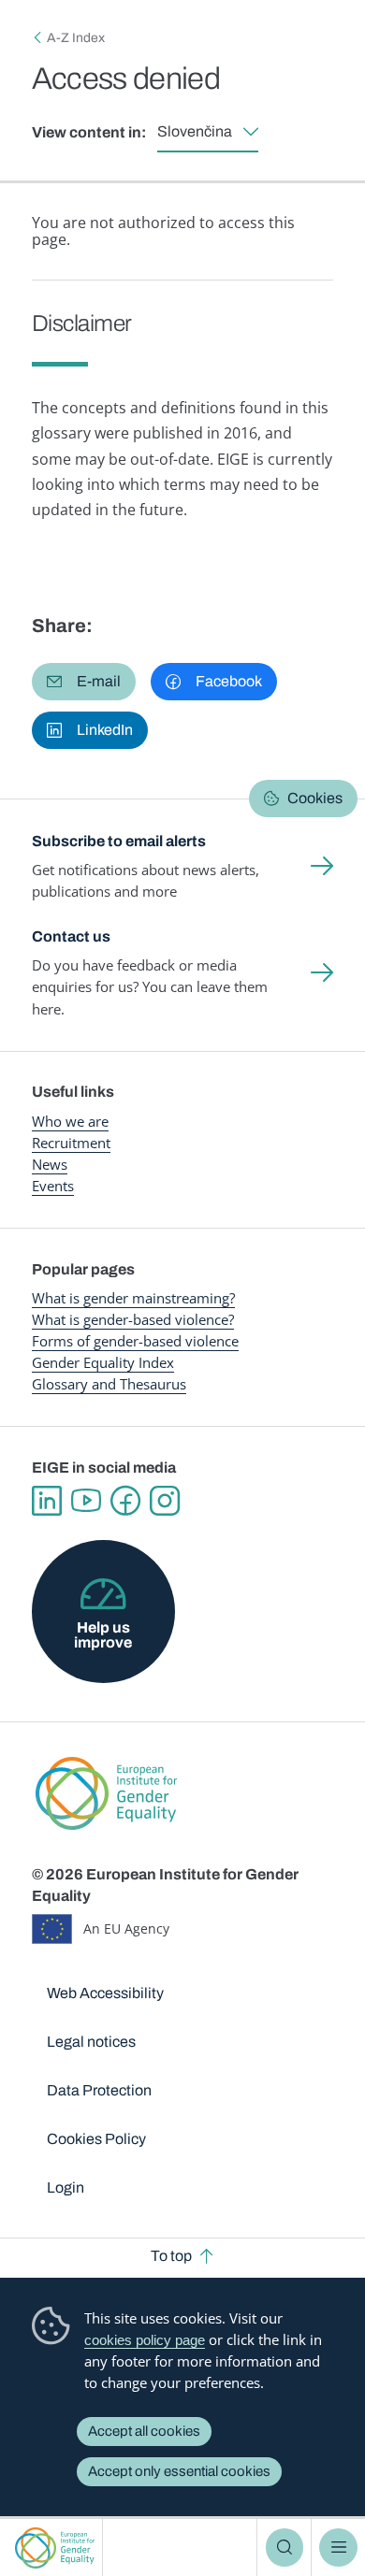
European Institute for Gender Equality (55, 2547)
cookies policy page (145, 2340)
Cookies (315, 798)
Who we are (70, 1121)
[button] (84, 682)
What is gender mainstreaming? (133, 1298)
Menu (338, 2547)
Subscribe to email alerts (119, 841)
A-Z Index (76, 38)
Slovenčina (195, 131)
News (50, 1164)
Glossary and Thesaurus (109, 1384)
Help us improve (103, 1635)
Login (66, 2187)
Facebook (125, 1501)
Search (285, 2547)
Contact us (71, 936)
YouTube (86, 1501)
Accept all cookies (144, 2431)
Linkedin (47, 1501)
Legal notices (91, 2042)
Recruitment (71, 1143)
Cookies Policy (96, 2139)
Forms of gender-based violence (135, 1341)
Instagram (165, 1501)
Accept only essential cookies (179, 2471)
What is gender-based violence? (133, 1319)
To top (171, 2256)
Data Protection (99, 2090)
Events (53, 1186)
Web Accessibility (105, 1993)
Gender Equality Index (103, 1362)
